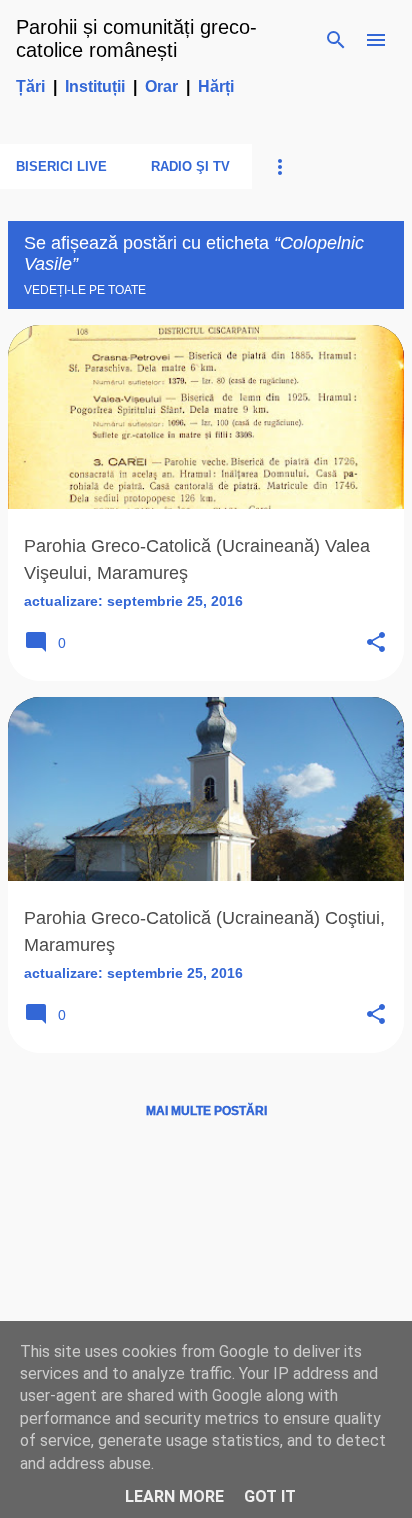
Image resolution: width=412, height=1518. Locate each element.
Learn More (174, 1496)
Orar (161, 86)
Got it (270, 1496)
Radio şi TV (190, 166)
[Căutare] (336, 40)
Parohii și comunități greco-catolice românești (136, 38)
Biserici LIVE (61, 166)
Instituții (95, 86)
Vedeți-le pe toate (85, 290)
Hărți (216, 86)
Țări (30, 86)
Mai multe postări (206, 1111)
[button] (376, 643)
